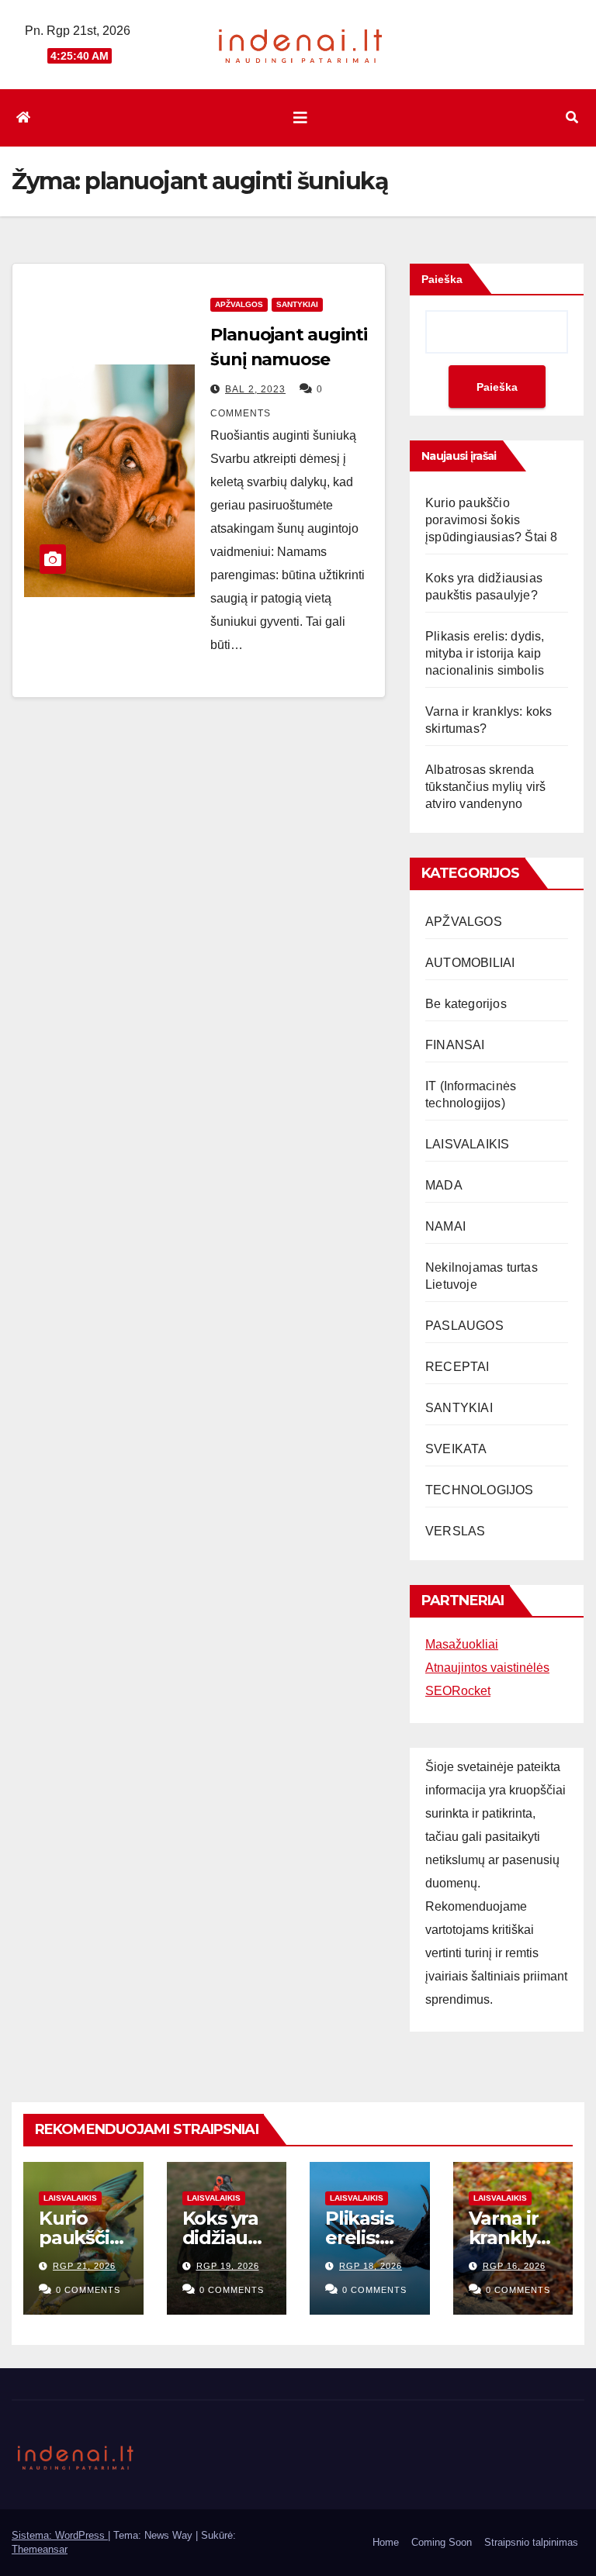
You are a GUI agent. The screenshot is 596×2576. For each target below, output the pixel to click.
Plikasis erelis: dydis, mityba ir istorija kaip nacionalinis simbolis (485, 653)
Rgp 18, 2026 (371, 2266)
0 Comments (88, 2290)
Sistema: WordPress (60, 2535)
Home (386, 2542)
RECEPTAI (457, 1367)
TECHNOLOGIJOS (480, 1490)
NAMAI (445, 1226)
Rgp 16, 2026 (514, 2266)
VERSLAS (455, 1531)
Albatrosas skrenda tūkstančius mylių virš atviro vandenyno (485, 787)
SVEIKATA (456, 1449)
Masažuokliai (462, 1644)
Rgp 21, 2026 (84, 2266)
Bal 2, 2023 (255, 389)
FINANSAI (455, 1045)
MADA (444, 1185)
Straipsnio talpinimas (531, 2542)
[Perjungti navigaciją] (300, 118)
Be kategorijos (466, 1004)
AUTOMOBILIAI (470, 963)
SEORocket (458, 1691)
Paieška (442, 279)
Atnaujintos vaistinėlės (487, 1668)
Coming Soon (442, 2542)
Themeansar (40, 2549)
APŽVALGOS (239, 304)
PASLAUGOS (464, 1326)
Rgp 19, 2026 (228, 2266)
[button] (572, 117)
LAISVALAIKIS (467, 1144)
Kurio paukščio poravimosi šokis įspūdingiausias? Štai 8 (492, 520)
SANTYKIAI (297, 304)
